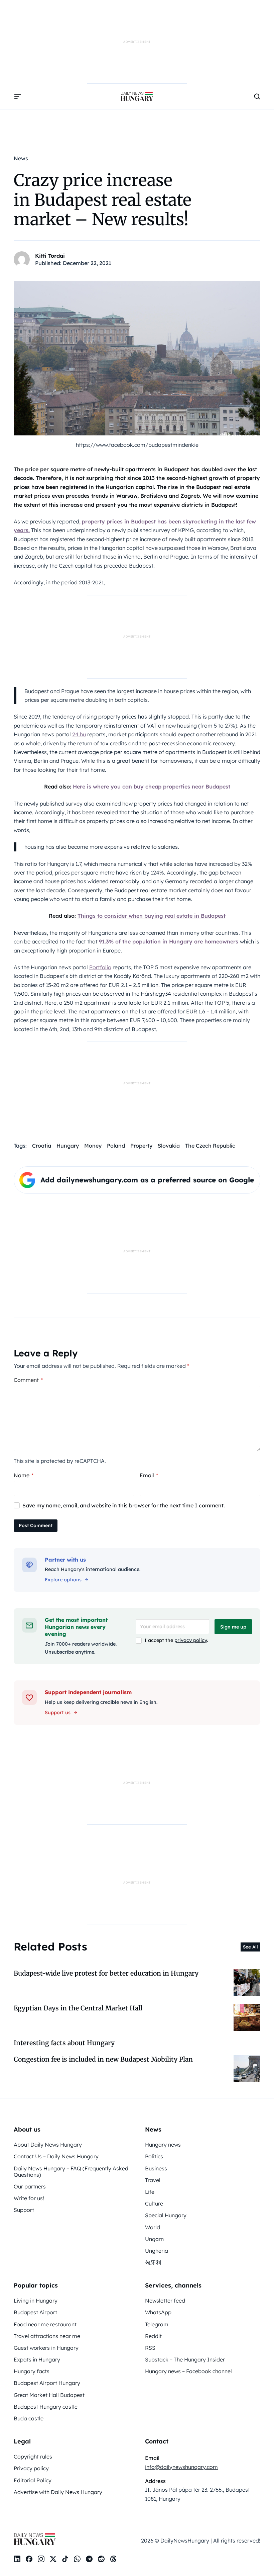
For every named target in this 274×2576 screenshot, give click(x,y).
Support (24, 2210)
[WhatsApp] (77, 2559)
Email (149, 1475)
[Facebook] (29, 2559)
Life (150, 2192)
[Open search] (257, 96)
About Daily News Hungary (48, 2145)
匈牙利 (153, 2262)
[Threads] (113, 2559)
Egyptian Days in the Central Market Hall (78, 2008)
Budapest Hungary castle (46, 2407)
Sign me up (233, 1627)
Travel (153, 2180)
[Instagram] (41, 2559)
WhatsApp (158, 2312)
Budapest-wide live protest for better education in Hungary (106, 1973)
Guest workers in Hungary (46, 2348)
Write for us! (29, 2198)
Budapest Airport (35, 2312)
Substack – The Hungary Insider (185, 2359)
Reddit (153, 2336)
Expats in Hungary (37, 2359)
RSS (150, 2348)
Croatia (42, 1146)
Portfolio (100, 967)
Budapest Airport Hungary (47, 2383)
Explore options (63, 1580)
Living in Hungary (36, 2301)
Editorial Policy (33, 2480)
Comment (28, 1380)
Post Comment (36, 1525)
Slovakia (169, 1146)
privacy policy (191, 1640)
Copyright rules (33, 2457)
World (153, 2227)
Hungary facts (32, 2371)
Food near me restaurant (45, 2324)
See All (250, 1947)
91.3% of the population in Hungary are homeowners (169, 941)
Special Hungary (166, 2215)
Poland (116, 1146)
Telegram (157, 2324)
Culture (154, 2204)
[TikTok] (65, 2559)
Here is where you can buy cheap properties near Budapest (152, 786)
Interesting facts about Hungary (64, 2043)
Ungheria (157, 2251)
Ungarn (154, 2239)
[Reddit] (101, 2559)
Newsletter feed (165, 2301)
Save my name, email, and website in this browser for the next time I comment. (124, 1505)
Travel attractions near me (47, 2336)
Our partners (30, 2186)
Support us (58, 1713)
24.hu (79, 734)
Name (24, 1475)
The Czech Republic (210, 1146)
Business (156, 2168)
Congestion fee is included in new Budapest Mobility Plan (103, 2059)
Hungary (68, 1146)
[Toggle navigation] (18, 96)
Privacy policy (31, 2468)
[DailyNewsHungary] (137, 96)
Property (141, 1146)
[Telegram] (89, 2559)
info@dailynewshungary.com (181, 2467)
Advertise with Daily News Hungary (58, 2492)
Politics (154, 2156)
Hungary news (163, 2145)
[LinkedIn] (17, 2559)
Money (93, 1146)
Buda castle (29, 2418)
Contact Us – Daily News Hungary (56, 2156)
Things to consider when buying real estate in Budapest (152, 916)
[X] (53, 2559)
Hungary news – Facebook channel (188, 2371)
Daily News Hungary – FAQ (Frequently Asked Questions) (71, 2172)
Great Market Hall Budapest (49, 2395)
